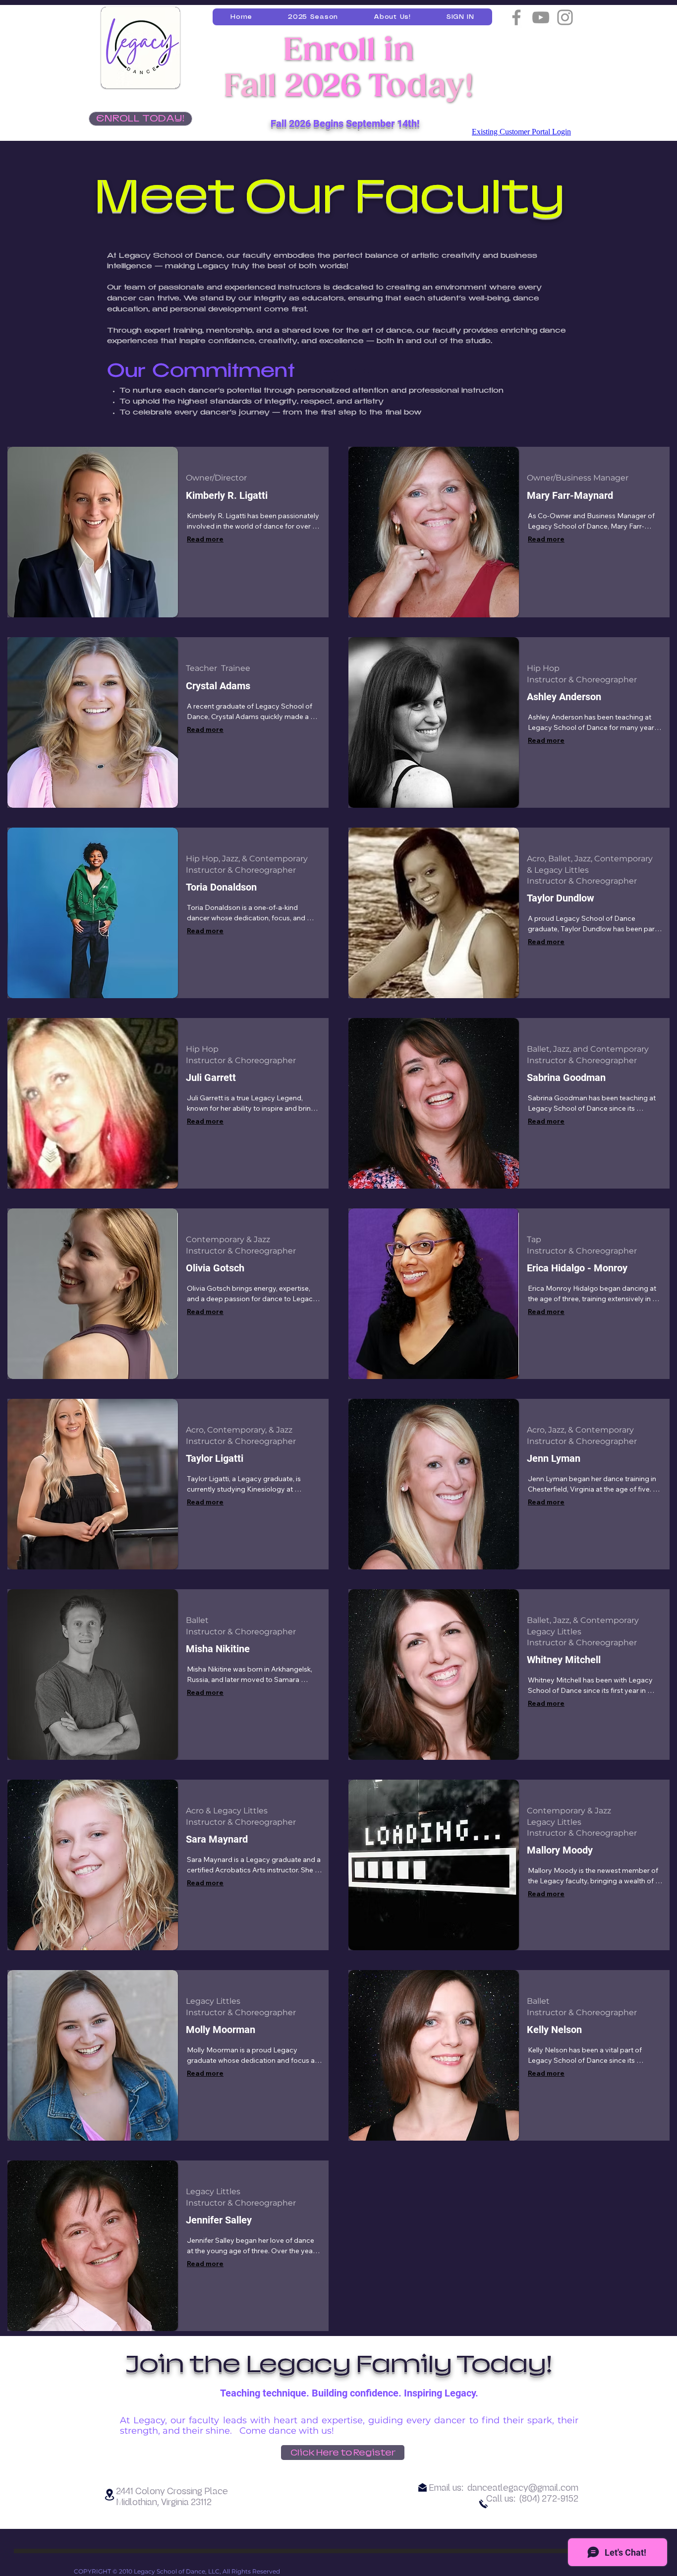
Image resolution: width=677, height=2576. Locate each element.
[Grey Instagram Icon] (565, 17)
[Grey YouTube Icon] (541, 17)
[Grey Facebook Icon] (516, 17)
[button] (313, 17)
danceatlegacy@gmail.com (523, 2488)
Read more (205, 539)
